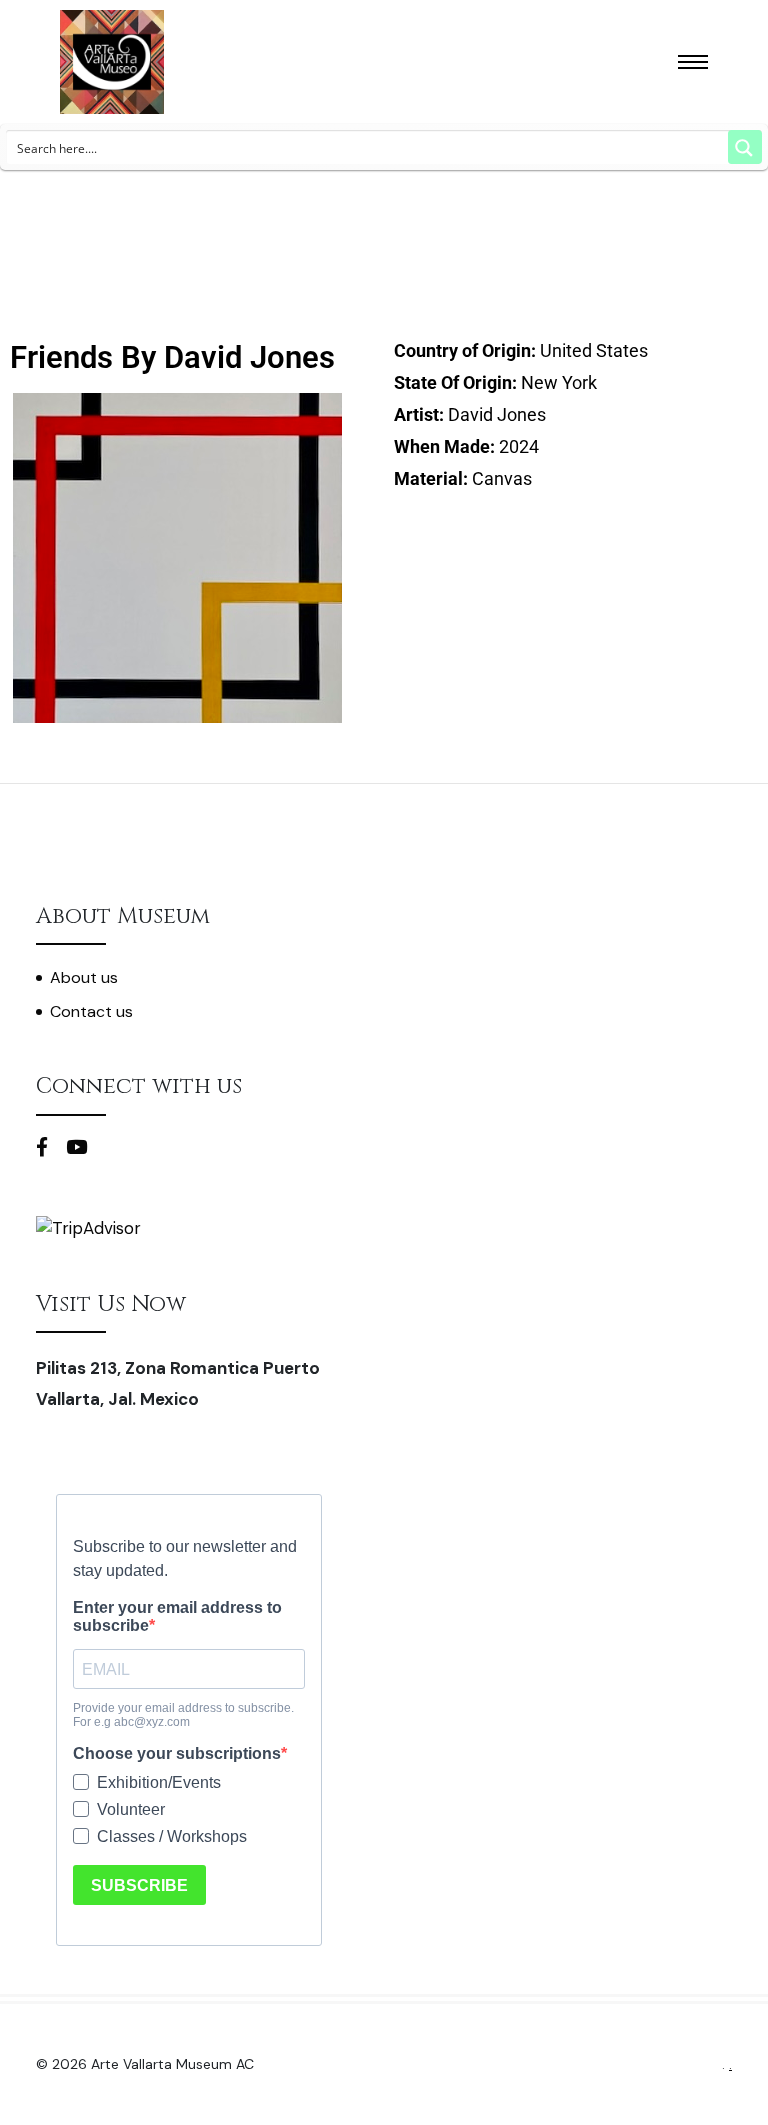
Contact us (91, 1011)
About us (84, 977)
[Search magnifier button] (745, 147)
